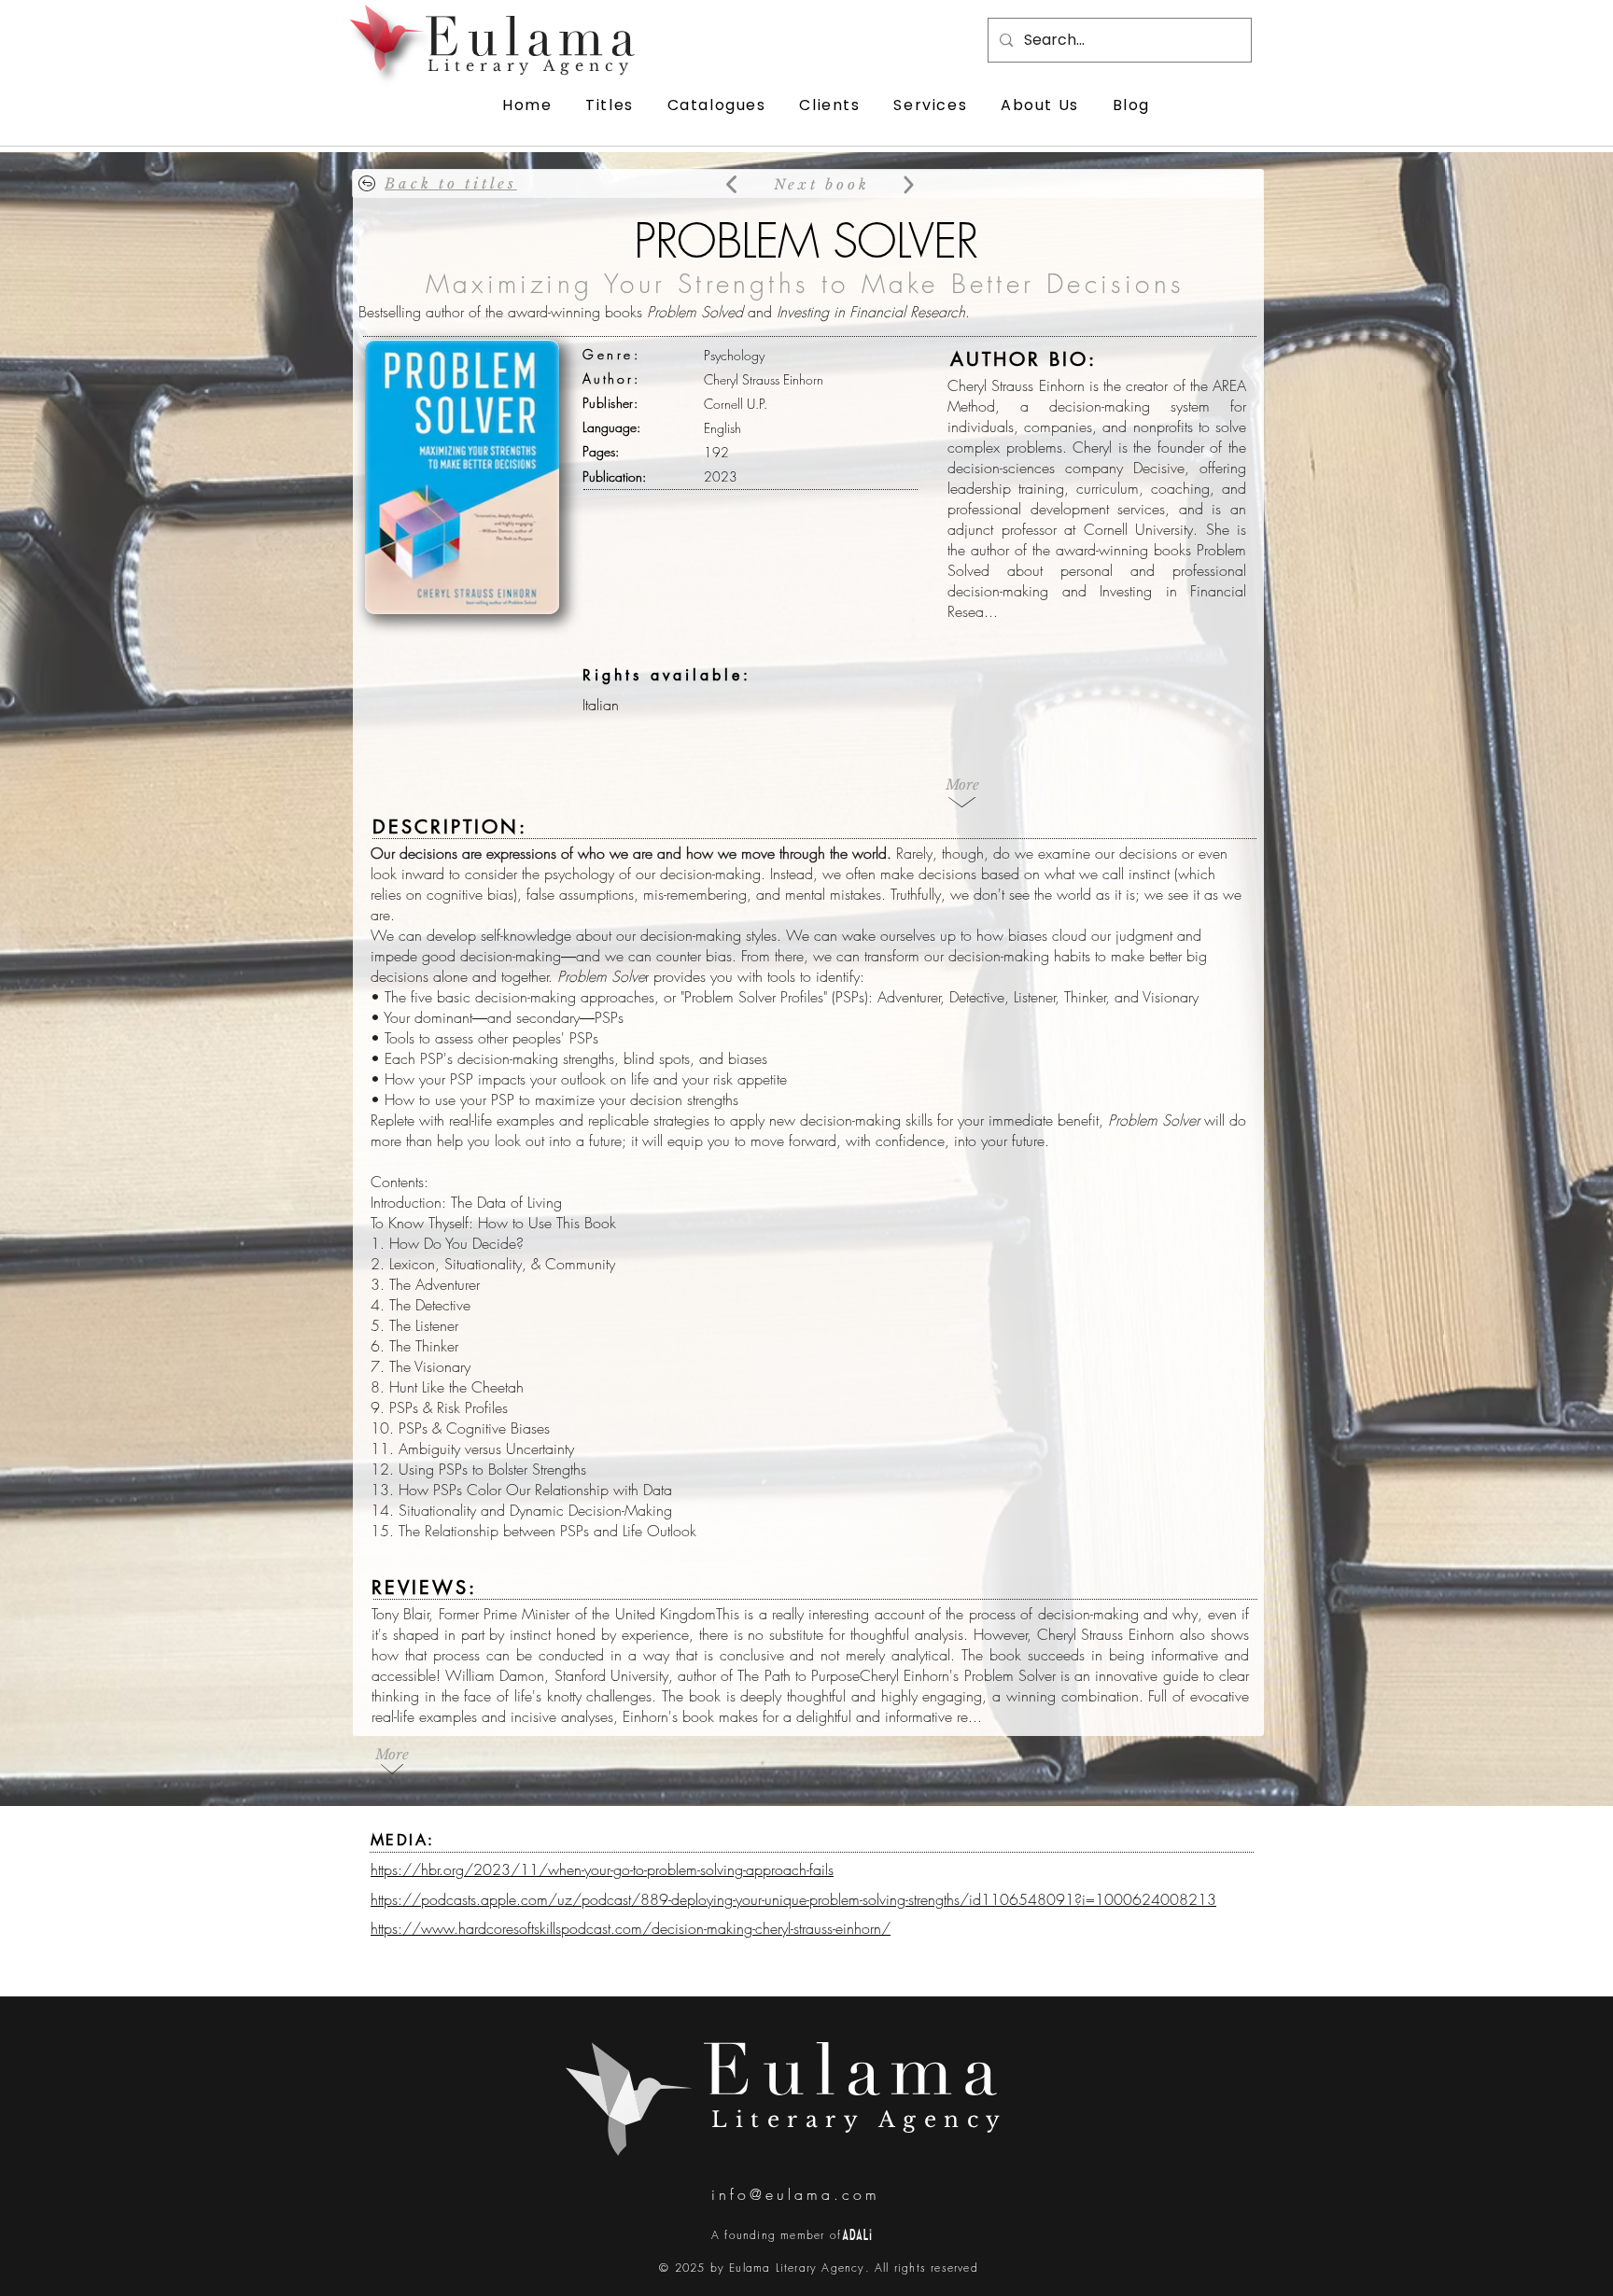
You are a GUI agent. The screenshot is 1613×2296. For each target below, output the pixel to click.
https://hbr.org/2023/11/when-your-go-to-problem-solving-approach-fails (602, 1869)
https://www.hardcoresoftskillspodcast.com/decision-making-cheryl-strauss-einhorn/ (631, 1928)
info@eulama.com (796, 2194)
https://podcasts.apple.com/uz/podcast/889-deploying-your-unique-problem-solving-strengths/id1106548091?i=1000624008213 (793, 1899)
